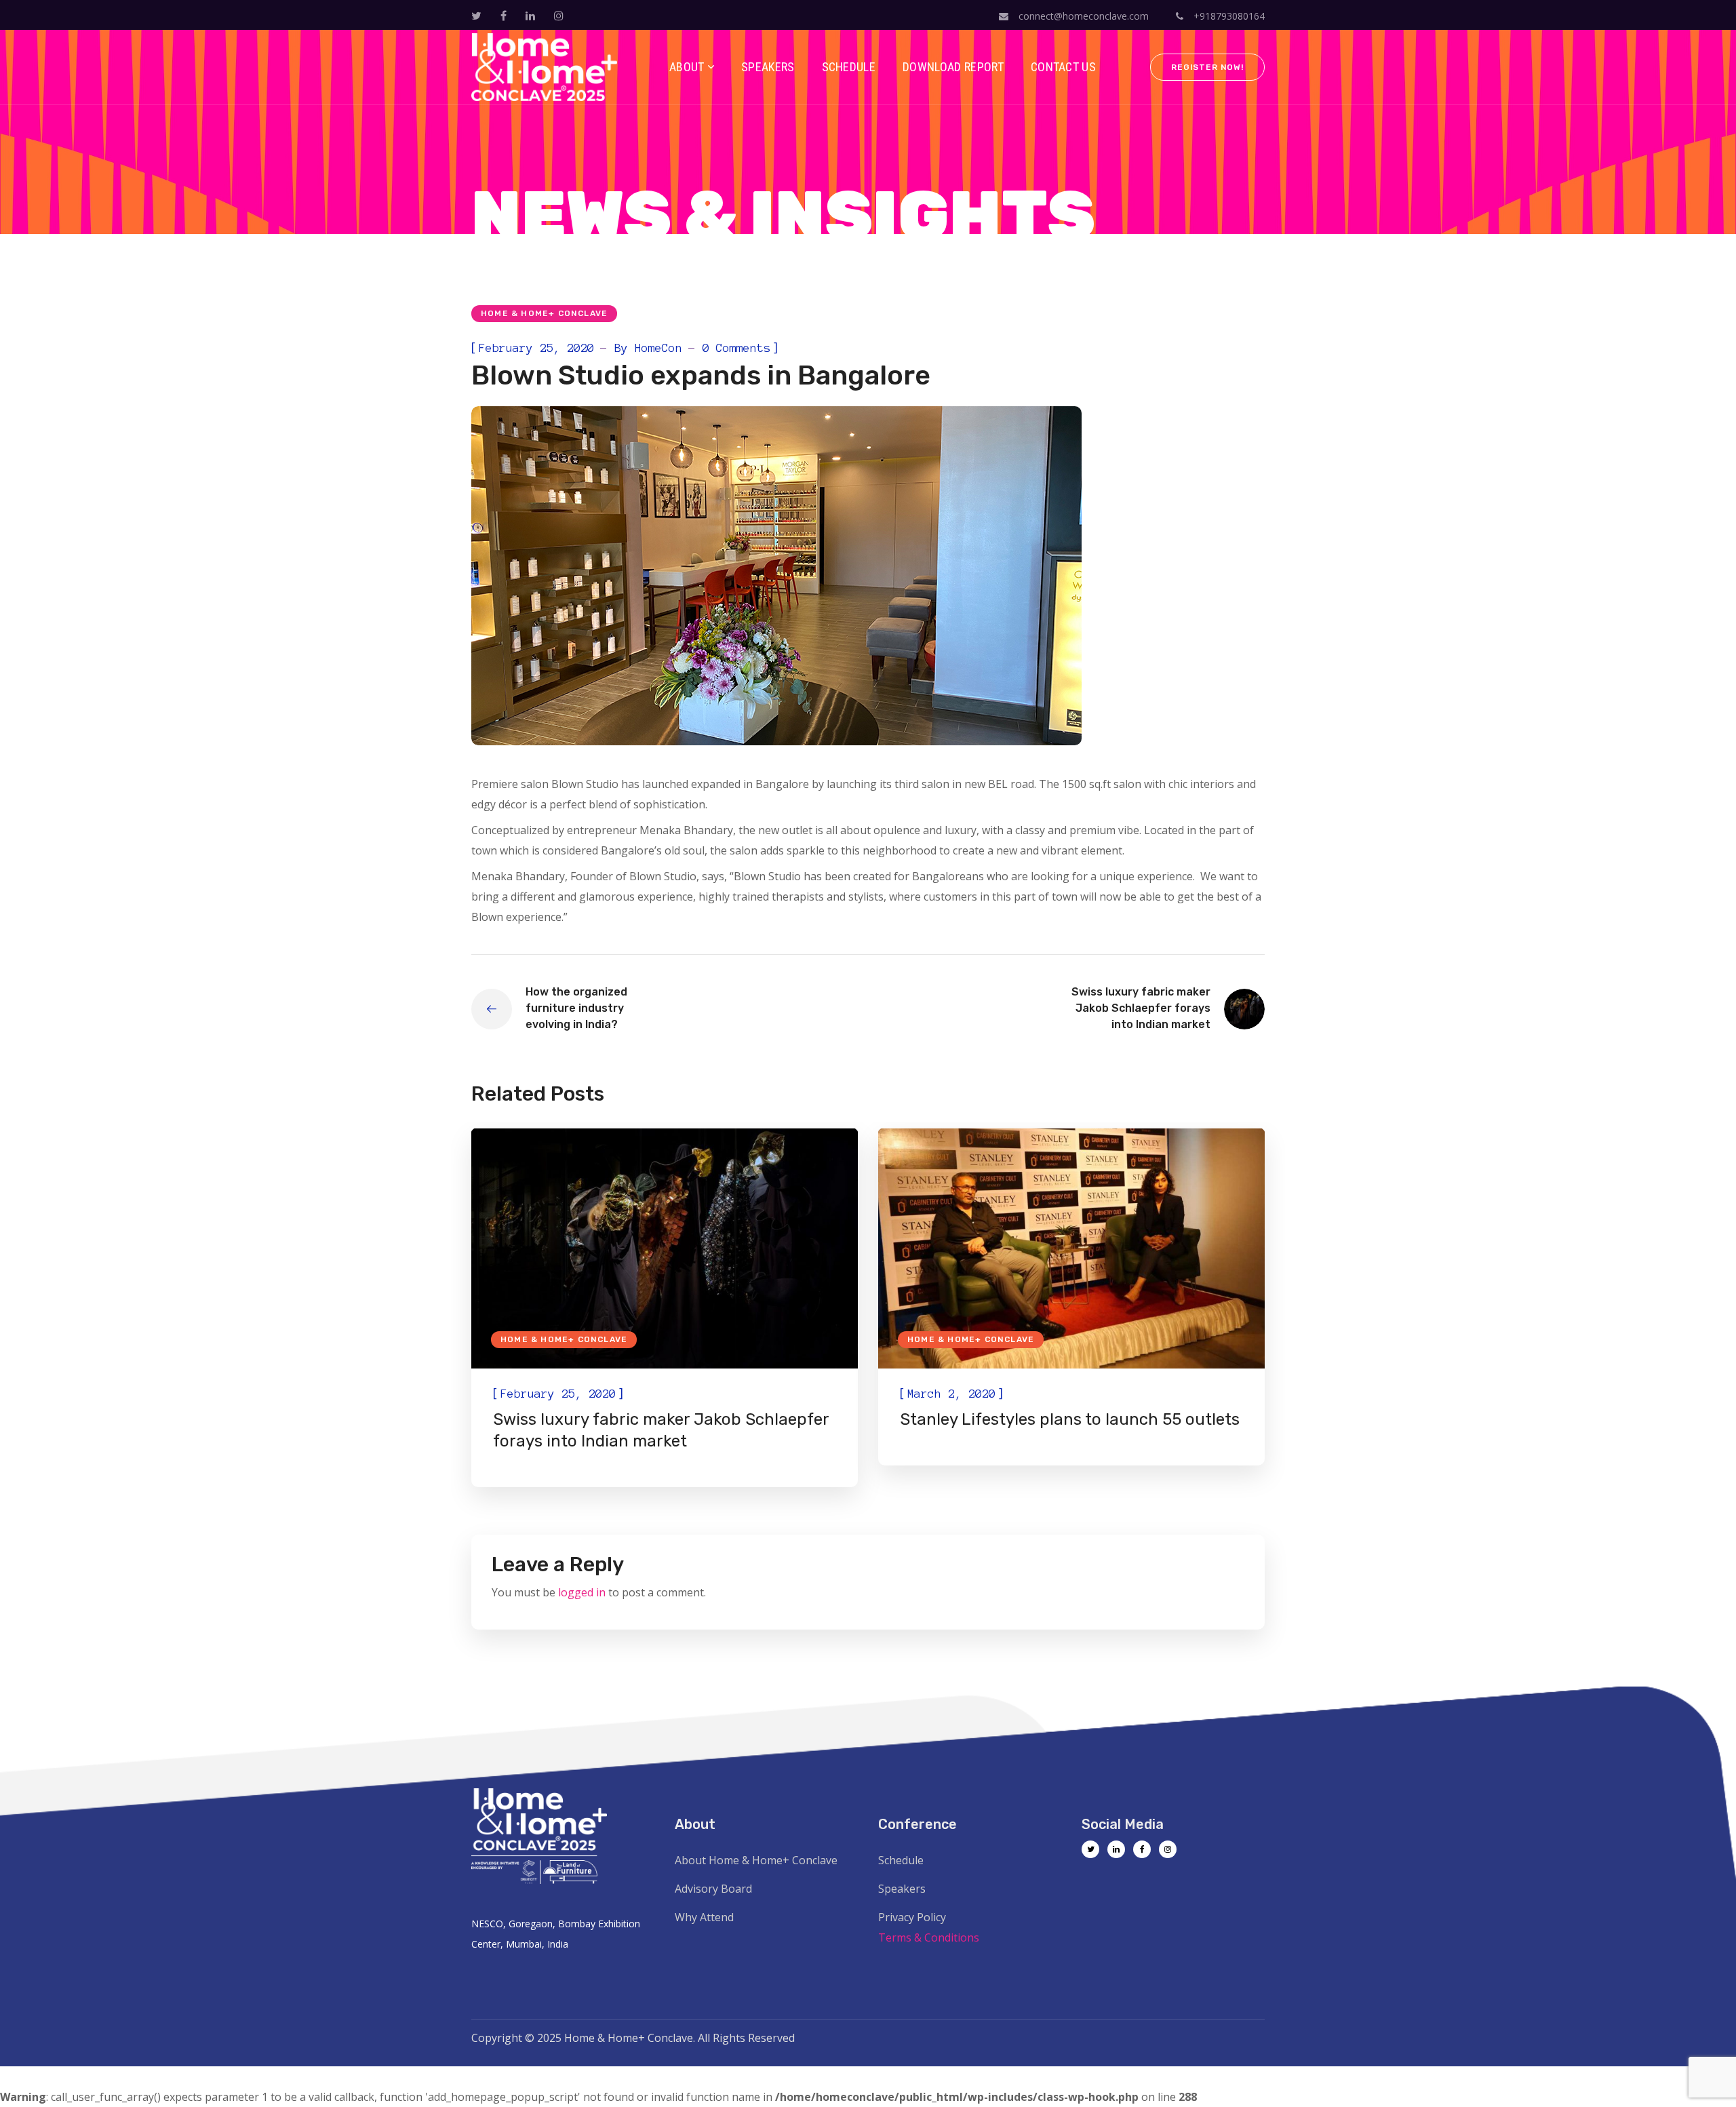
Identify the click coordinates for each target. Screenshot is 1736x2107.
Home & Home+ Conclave (544, 313)
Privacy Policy (912, 1917)
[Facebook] (1142, 1849)
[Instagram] (1168, 1849)
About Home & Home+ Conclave (756, 1860)
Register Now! (1207, 67)
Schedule (901, 1860)
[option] (665, 1308)
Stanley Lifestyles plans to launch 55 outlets (1070, 1419)
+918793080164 (1228, 16)
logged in (582, 1592)
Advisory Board (713, 1889)
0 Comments (736, 348)
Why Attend (704, 1917)
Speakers (902, 1889)
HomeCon (658, 348)
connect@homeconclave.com (1084, 16)
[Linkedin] (1116, 1849)
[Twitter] (1090, 1849)
